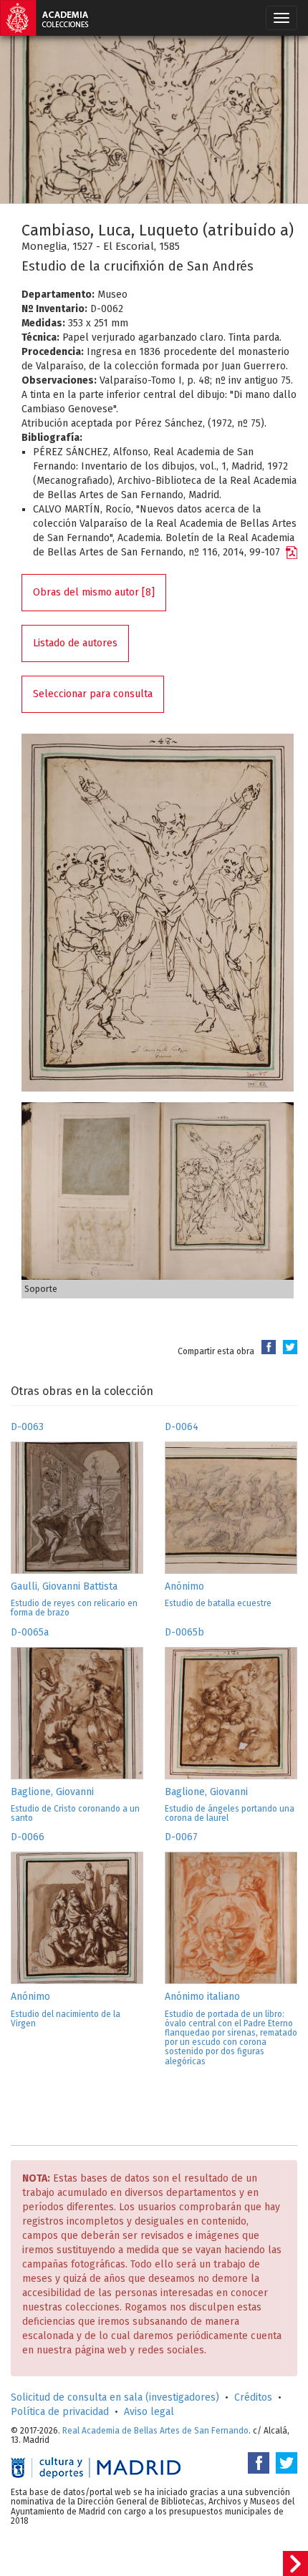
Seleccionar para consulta (93, 694)
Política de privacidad (60, 2412)
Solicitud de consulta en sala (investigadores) (115, 2397)
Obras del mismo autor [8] (94, 592)
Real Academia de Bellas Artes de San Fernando (155, 2431)
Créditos (253, 2397)
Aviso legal (149, 2412)
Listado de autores (75, 643)
